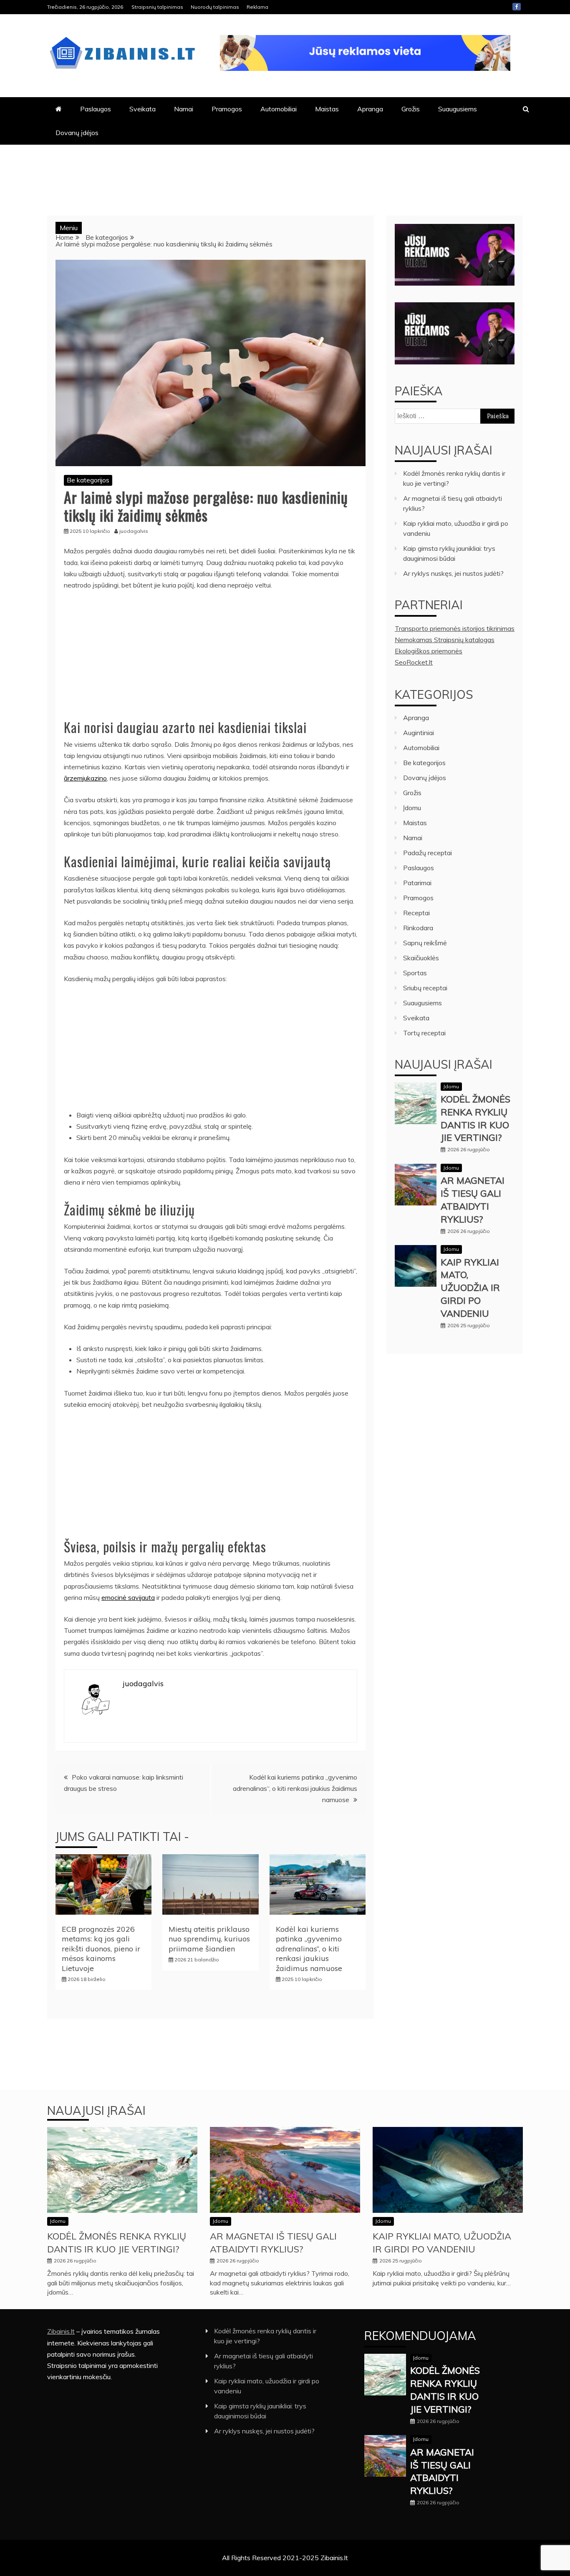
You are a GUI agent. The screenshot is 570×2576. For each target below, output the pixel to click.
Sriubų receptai (425, 988)
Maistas (327, 109)
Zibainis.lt (61, 2331)
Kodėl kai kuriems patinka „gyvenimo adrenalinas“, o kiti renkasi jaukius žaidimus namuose (295, 1788)
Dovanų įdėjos (77, 133)
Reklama (257, 7)
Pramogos (227, 109)
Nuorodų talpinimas (215, 7)
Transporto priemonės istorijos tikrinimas (455, 628)
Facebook (517, 7)
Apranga (370, 109)
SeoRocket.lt (414, 662)
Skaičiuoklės (421, 958)
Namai (184, 109)
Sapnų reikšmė (425, 943)
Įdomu (412, 808)
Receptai (416, 913)
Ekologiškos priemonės (429, 651)
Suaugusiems (458, 109)
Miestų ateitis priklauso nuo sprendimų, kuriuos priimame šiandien (209, 1939)
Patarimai (417, 883)
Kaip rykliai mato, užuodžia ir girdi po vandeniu (470, 1288)
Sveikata (142, 109)
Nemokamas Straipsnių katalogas (445, 640)
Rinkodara (418, 928)
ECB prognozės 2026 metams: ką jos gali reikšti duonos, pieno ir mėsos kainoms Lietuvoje (101, 1949)
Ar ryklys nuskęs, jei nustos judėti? (453, 573)
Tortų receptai (424, 1033)
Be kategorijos (88, 480)
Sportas (415, 973)
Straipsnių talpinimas (157, 7)
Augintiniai (419, 733)
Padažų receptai (427, 853)
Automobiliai (279, 109)
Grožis (411, 109)
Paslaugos (96, 109)
